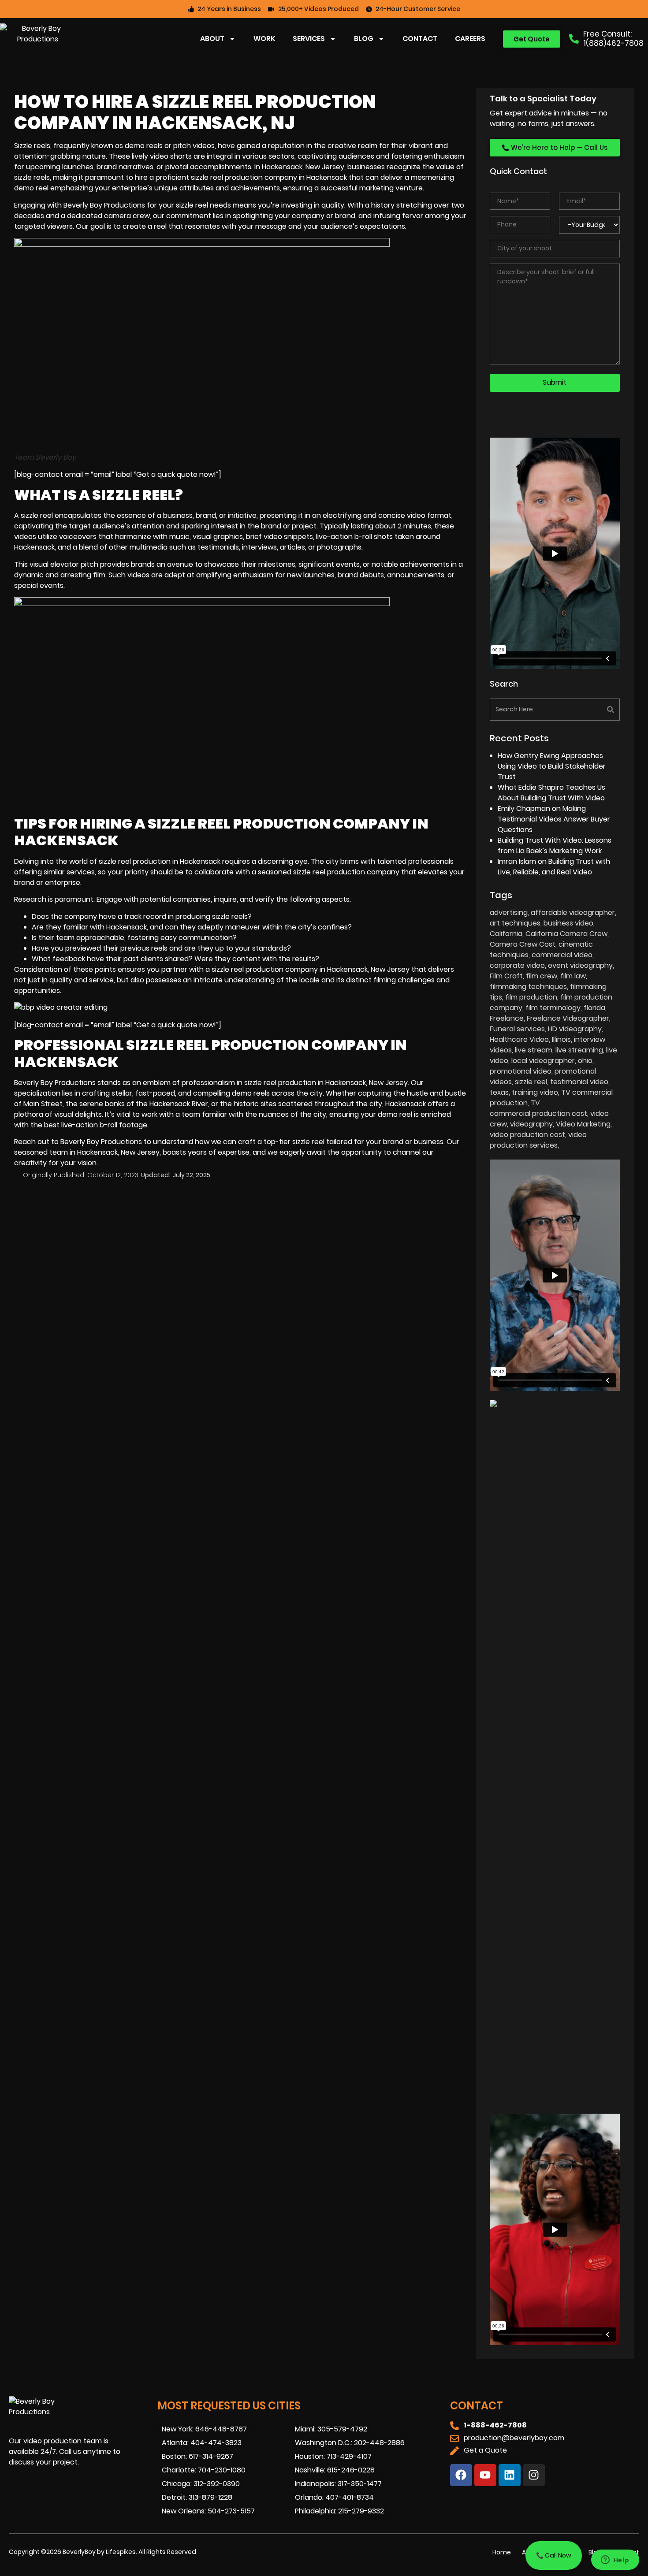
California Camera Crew (566, 934)
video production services (538, 1140)
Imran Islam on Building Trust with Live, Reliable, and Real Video (554, 867)
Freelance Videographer (568, 1018)
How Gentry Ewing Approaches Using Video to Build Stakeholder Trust (552, 766)
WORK (264, 39)
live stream (534, 1050)
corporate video (517, 965)
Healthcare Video (519, 1039)
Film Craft (506, 976)
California (506, 934)
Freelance (507, 1018)
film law (573, 976)
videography (531, 1124)
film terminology (553, 1008)
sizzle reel (37, 515)
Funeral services (517, 1029)
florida (594, 1008)
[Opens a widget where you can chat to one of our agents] (615, 2561)
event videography (580, 965)
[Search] (588, 710)
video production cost (527, 1135)
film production (531, 997)
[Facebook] (461, 2475)
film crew (542, 976)
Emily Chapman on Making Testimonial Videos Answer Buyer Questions (554, 819)
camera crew (127, 216)
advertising (509, 913)
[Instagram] (534, 2475)
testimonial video (579, 1082)
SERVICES (309, 39)
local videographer (543, 1061)
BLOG (364, 39)
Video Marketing (583, 1124)
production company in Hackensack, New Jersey (328, 969)
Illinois (561, 1039)
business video (568, 923)
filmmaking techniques (528, 987)
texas (499, 1092)
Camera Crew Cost (523, 944)
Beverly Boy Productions (101, 1142)
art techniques (515, 923)
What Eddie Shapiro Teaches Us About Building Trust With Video (551, 793)
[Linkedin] (510, 2475)
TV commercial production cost (538, 1108)
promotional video (521, 1071)
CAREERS (470, 39)
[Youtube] (485, 2475)
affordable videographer (573, 913)
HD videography (575, 1029)
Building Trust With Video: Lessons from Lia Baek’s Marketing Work (555, 846)
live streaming (579, 1050)
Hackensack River (179, 1104)
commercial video (562, 955)
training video (535, 1092)
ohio (585, 1061)
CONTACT (420, 39)
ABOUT (212, 39)
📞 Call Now (554, 2555)
